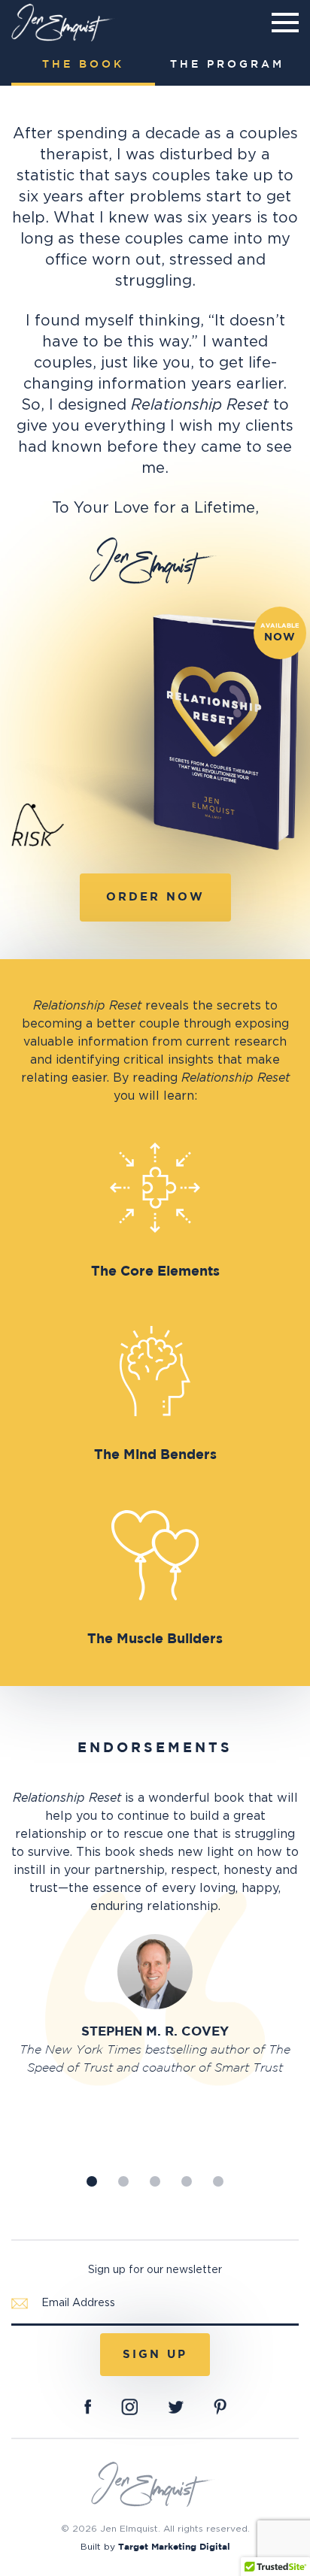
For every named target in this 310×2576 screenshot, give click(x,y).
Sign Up (155, 2355)
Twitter (176, 2407)
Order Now (155, 897)
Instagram (129, 2407)
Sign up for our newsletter (155, 2270)
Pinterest (220, 2407)
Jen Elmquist (65, 23)
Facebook (88, 2407)
